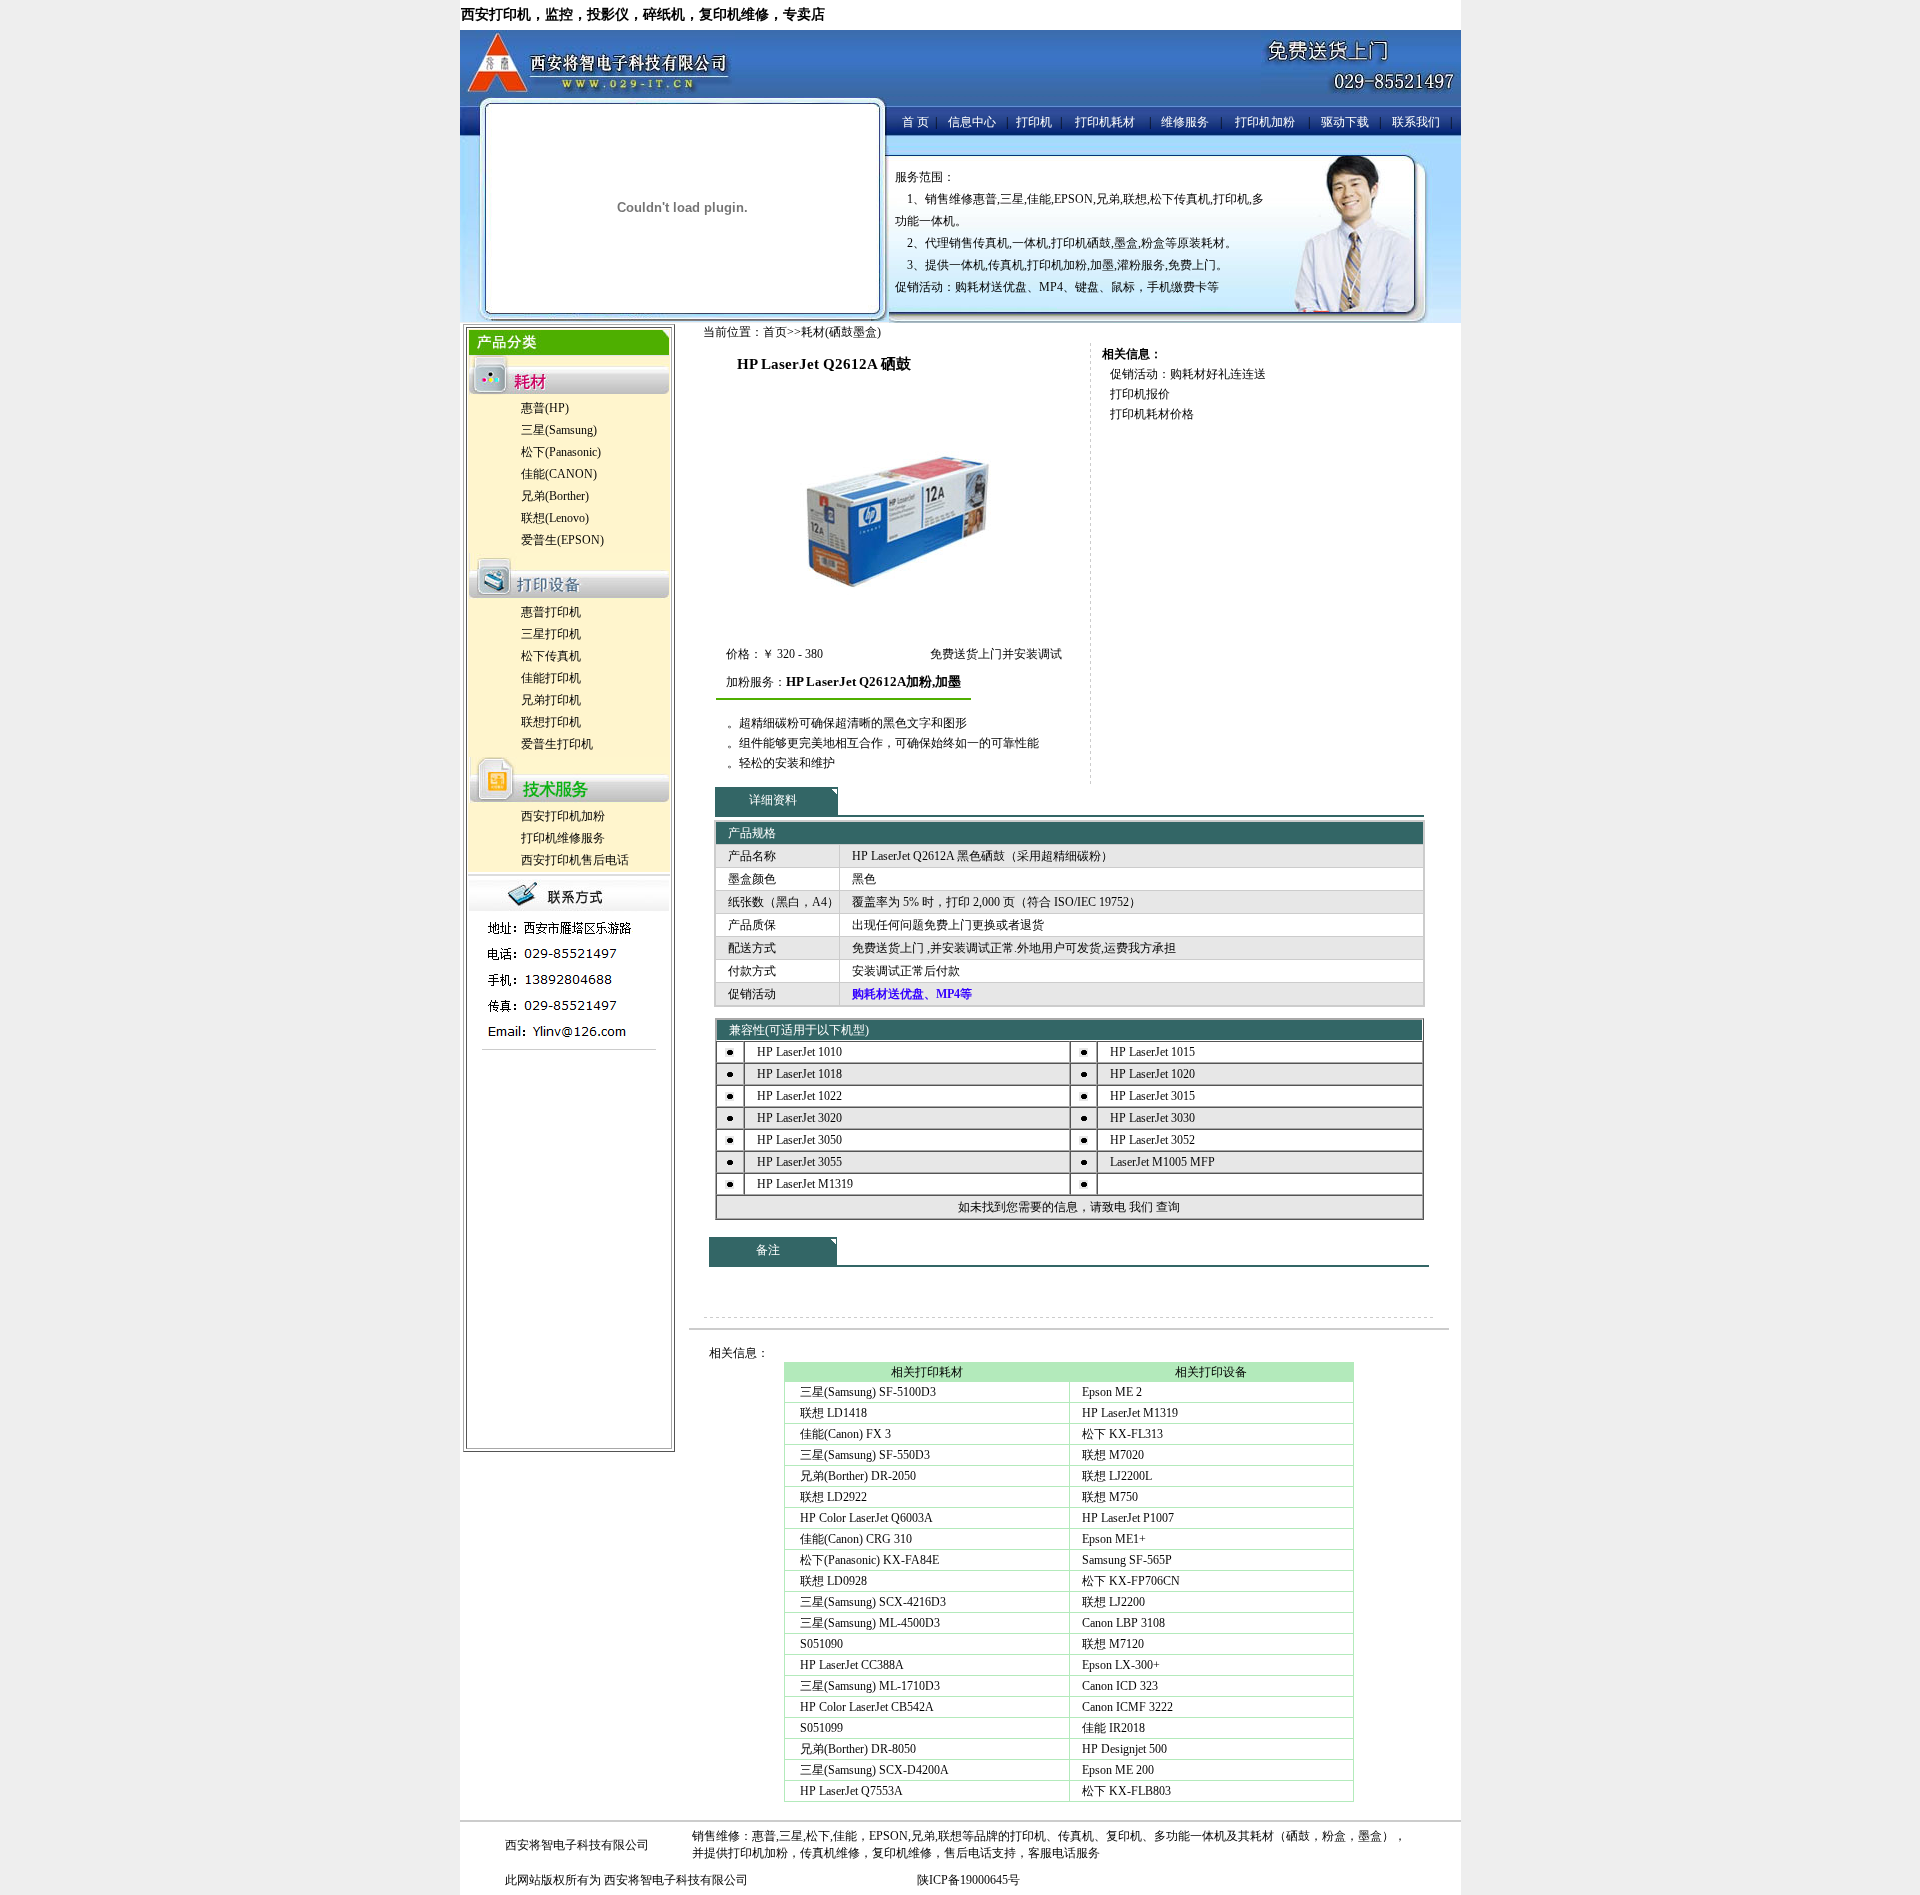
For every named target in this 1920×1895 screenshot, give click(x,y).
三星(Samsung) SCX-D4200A (873, 1770)
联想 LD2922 (832, 1497)
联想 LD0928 (832, 1581)
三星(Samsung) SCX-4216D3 (871, 1602)
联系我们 (1416, 122)
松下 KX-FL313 (1122, 1434)
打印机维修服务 (563, 838)
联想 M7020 (1113, 1455)
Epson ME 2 (1112, 1392)
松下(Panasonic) (561, 452)
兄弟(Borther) (555, 496)
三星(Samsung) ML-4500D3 (868, 1623)
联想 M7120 (1113, 1644)
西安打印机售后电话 (575, 860)
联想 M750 (1110, 1497)
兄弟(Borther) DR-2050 (856, 1476)
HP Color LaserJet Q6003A (865, 1518)
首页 (775, 332)
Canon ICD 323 (1120, 1686)
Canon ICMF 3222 (1127, 1707)
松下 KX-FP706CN (1131, 1581)
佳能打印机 (551, 678)
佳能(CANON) (559, 474)
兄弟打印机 (551, 700)
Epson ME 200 (1118, 1770)
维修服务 (1185, 122)
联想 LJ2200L (1117, 1476)
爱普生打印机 (557, 744)
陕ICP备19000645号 (968, 1880)
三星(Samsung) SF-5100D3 (866, 1392)
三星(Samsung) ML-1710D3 (868, 1686)
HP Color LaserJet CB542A (865, 1707)
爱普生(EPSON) (562, 540)
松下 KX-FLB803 (1126, 1791)
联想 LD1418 (832, 1413)
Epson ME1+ (1114, 1539)
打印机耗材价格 (1152, 414)
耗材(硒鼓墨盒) (841, 332)
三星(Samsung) (559, 430)
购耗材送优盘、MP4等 (912, 994)
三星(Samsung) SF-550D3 (863, 1455)
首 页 (915, 122)
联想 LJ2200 (1113, 1602)
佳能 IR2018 (1113, 1728)
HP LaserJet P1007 (1128, 1518)
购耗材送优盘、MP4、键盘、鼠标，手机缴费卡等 (1087, 287)
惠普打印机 (551, 612)
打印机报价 (1140, 394)
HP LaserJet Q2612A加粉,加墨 (873, 681)
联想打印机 (551, 722)
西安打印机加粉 (563, 816)
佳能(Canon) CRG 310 (854, 1539)
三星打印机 (551, 634)
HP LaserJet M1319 (1130, 1413)
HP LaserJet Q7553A (850, 1791)
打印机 (1034, 122)
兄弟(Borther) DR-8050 (856, 1749)
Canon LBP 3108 (1123, 1623)
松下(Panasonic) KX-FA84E (868, 1560)
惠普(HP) (545, 408)
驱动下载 (1345, 122)
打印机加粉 (1265, 122)
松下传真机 (551, 656)
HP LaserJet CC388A (850, 1665)
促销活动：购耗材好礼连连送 (1188, 374)
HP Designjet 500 (1124, 1749)
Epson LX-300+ (1121, 1665)
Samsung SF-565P (1127, 1560)
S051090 (820, 1644)
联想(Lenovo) (555, 518)
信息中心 (972, 122)
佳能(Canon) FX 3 (844, 1434)
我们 (1141, 1207)
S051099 (820, 1728)
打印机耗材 (1105, 122)
